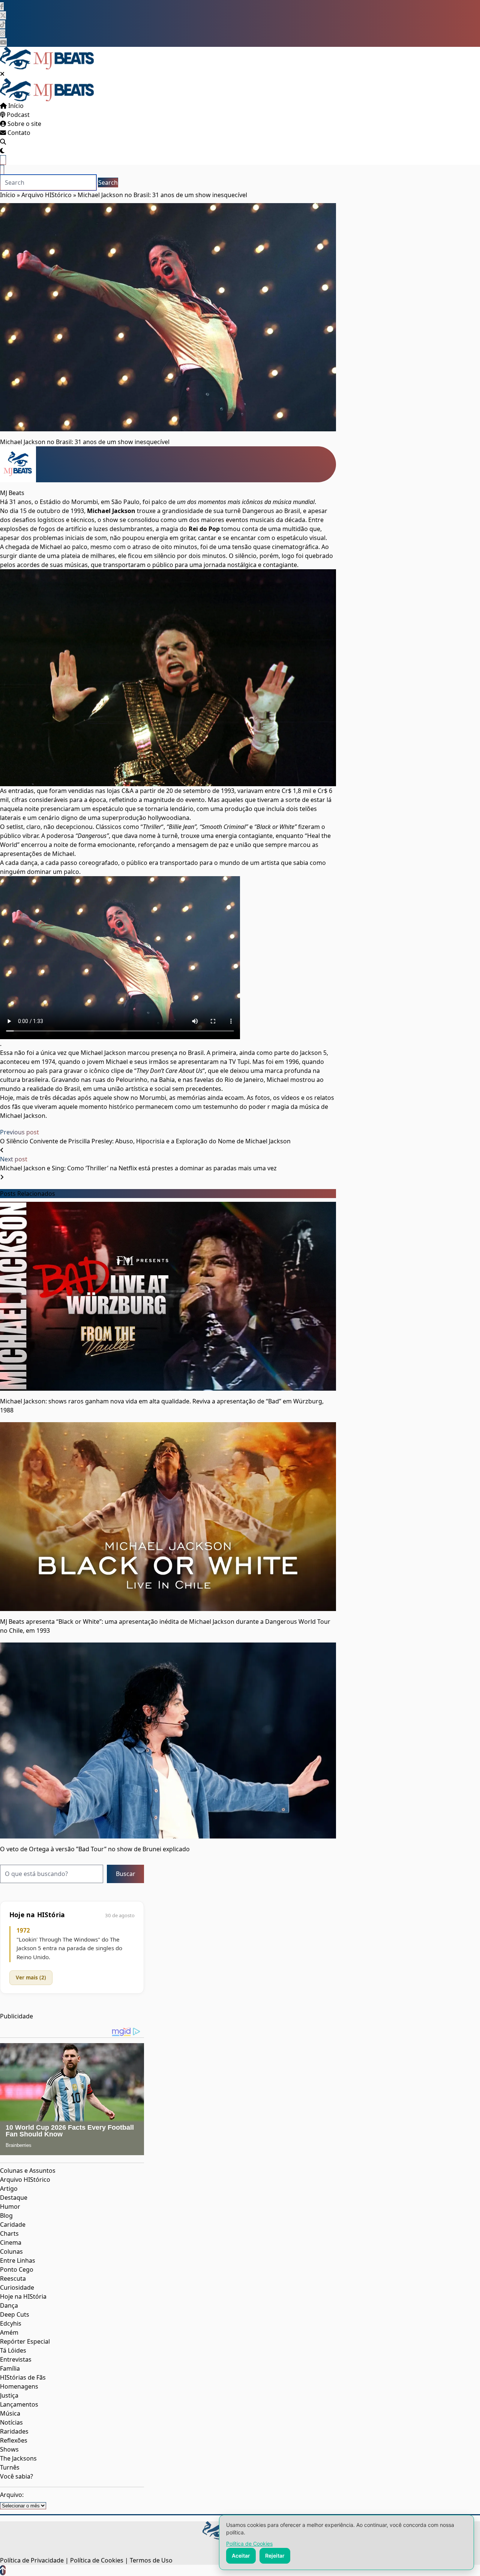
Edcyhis (11, 2323)
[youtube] (3, 42)
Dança (9, 2305)
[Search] (3, 142)
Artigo (9, 2189)
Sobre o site (24, 124)
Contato (18, 133)
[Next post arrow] (2, 1177)
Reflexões (14, 2440)
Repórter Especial (25, 2341)
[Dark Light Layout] (2, 151)
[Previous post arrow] (2, 1150)
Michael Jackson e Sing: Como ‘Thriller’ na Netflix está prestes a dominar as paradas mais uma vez (138, 1168)
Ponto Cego (17, 2269)
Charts (9, 2233)
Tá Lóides (13, 2350)
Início (15, 106)
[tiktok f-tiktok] (3, 24)
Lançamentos (19, 2404)
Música (10, 2413)
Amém (9, 2332)
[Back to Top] (3, 2570)
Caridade (13, 2224)
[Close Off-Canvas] (2, 74)
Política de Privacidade (32, 2560)
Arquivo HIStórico (46, 195)
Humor (10, 2207)
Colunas (11, 2251)
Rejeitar (275, 2556)
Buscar (126, 1874)
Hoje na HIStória (23, 2296)
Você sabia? (16, 2476)
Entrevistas (16, 2359)
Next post (14, 1159)
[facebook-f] (2, 6)
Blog (6, 2215)
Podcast (17, 115)
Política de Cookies (249, 2544)
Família (10, 2368)
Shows (9, 2449)
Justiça (9, 2395)
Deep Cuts (15, 2314)
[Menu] (3, 160)
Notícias (11, 2422)
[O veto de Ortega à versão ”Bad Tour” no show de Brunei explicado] (168, 1740)
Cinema (11, 2242)
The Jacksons (18, 2458)
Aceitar (241, 2556)
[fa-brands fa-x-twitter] (3, 15)
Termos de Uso (151, 2560)
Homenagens (19, 2386)
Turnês (10, 2467)
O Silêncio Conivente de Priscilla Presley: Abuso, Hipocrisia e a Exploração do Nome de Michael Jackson (145, 1141)
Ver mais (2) (31, 1977)
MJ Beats (12, 493)
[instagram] (3, 33)
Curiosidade (17, 2287)
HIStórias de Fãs (23, 2377)
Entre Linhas (18, 2260)
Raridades (14, 2431)
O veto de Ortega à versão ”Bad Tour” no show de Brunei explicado (95, 1849)
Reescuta (13, 2278)
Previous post (19, 1132)
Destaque (14, 2198)
